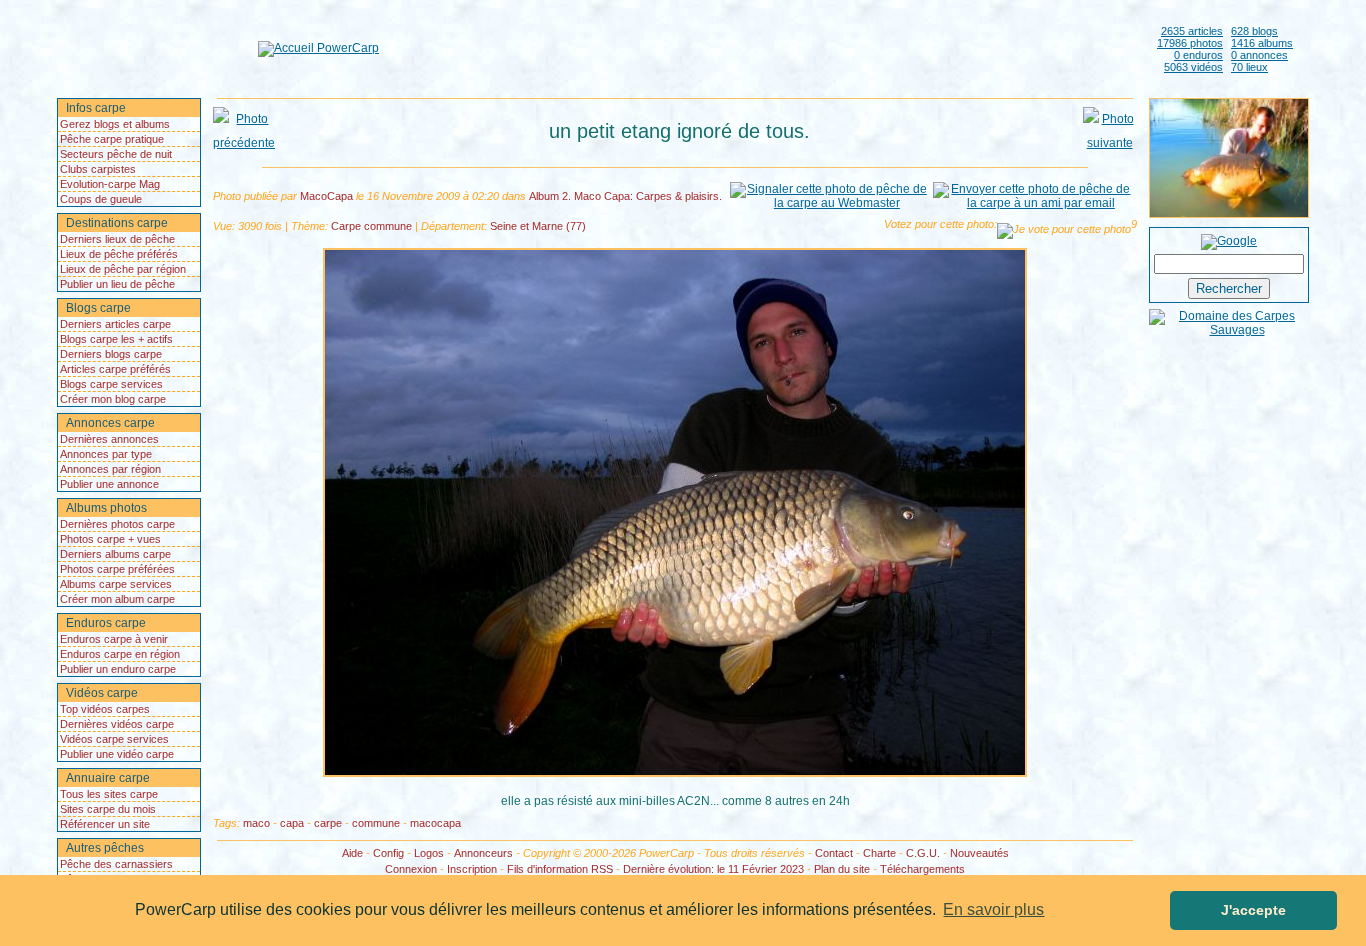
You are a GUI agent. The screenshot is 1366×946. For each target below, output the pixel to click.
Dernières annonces (109, 439)
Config (388, 853)
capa (292, 823)
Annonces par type (106, 454)
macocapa (435, 823)
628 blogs (1254, 31)
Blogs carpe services (111, 384)
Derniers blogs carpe (111, 354)
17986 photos (1190, 43)
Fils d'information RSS (560, 869)
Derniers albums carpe (115, 554)
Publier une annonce (109, 484)
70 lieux (1249, 67)
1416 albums (1262, 43)
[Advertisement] (764, 48)
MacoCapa (326, 196)
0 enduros (1198, 55)
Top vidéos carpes (105, 709)
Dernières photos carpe (117, 524)
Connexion (411, 869)
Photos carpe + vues (110, 539)
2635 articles (1192, 31)
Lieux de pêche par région (123, 269)
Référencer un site (105, 824)
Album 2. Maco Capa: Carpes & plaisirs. (625, 196)
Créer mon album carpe (117, 599)
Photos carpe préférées (117, 569)
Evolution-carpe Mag (110, 184)
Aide (352, 853)
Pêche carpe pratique (112, 139)
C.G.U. (923, 853)
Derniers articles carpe (115, 324)
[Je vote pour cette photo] (1064, 231)
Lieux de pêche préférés (119, 254)
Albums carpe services (116, 584)
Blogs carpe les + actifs (116, 339)
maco (256, 823)
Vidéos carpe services (114, 739)
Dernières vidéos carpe (117, 724)
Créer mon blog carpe (113, 399)
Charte (879, 853)
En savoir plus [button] (993, 909)
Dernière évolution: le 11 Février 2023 (713, 869)
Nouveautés (979, 853)
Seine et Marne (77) (538, 226)
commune (376, 823)
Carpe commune (371, 226)
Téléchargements (922, 869)
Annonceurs (483, 853)
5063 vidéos (1193, 67)
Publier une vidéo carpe (117, 754)
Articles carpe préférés (115, 369)
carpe (328, 823)
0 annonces (1259, 55)
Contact (834, 853)
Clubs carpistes (98, 169)
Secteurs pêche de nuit (116, 154)
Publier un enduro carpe (118, 669)
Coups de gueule (101, 199)
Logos (429, 853)
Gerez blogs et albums (115, 124)
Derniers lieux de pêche (117, 239)
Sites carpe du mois (108, 809)
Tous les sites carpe (109, 794)
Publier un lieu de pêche (117, 284)
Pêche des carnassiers (116, 864)
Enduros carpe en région (120, 654)
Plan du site (842, 869)
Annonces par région (110, 469)
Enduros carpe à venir (114, 639)
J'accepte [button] (1253, 910)
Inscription (472, 869)
